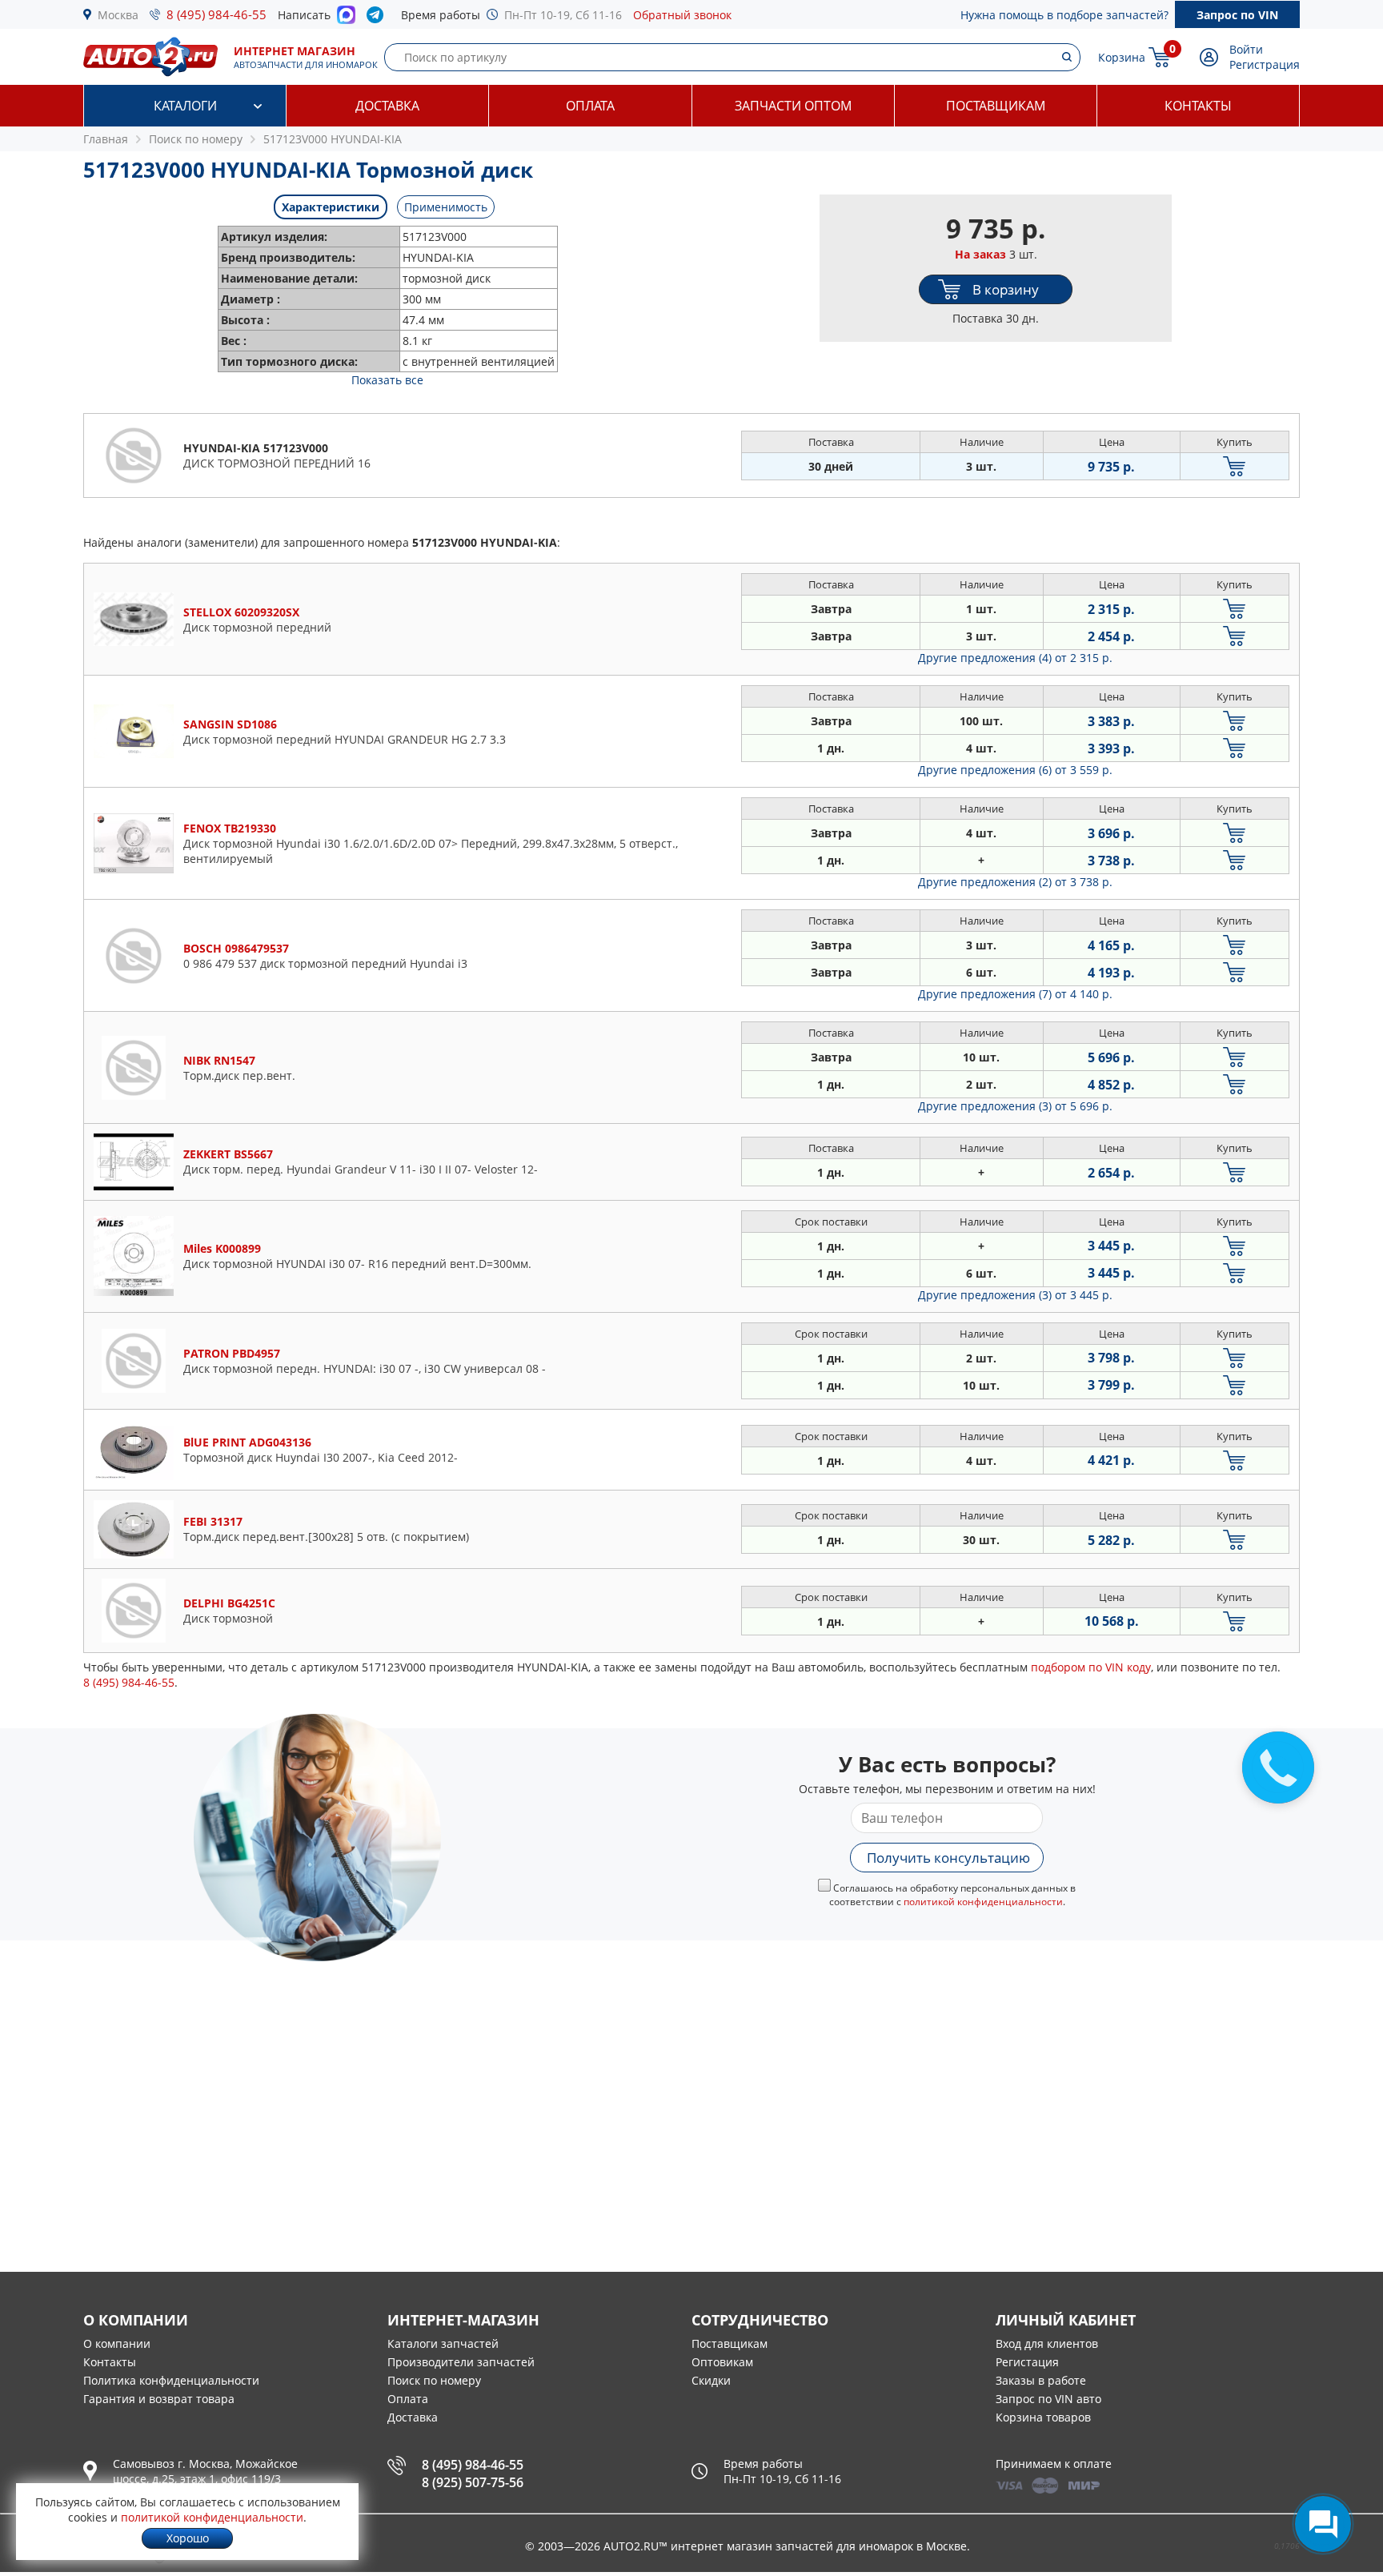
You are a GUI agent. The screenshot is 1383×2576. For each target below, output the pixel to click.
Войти (1246, 49)
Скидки (711, 2380)
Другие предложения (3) (1015, 1106)
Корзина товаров (1043, 2417)
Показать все (387, 380)
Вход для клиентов (1047, 2343)
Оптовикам (722, 2362)
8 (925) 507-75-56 (473, 2482)
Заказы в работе (1041, 2380)
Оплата (590, 106)
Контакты (1198, 106)
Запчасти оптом (793, 106)
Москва (118, 15)
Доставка (387, 106)
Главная (106, 139)
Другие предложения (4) (1015, 658)
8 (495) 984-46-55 (216, 14)
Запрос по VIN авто (1048, 2399)
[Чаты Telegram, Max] (1323, 2524)
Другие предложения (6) (1015, 770)
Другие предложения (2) (1015, 882)
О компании (117, 2343)
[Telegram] (378, 18)
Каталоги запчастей (443, 2343)
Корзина (1122, 57)
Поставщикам (996, 106)
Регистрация (1265, 64)
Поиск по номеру (434, 2380)
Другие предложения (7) (1015, 994)
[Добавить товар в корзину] (1235, 466)
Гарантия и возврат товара (159, 2399)
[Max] (346, 19)
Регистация (1027, 2362)
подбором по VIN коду (1091, 1667)
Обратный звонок (682, 15)
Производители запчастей (461, 2362)
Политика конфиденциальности (171, 2380)
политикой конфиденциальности (983, 1902)
